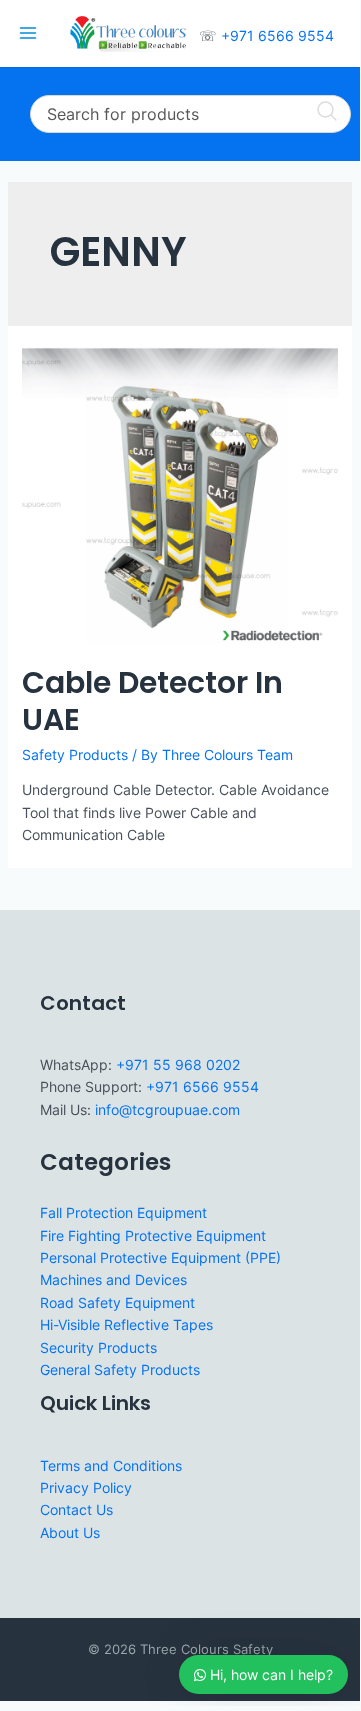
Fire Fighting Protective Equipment (153, 1235)
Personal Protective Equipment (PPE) (160, 1257)
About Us (70, 1532)
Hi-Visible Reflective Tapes (126, 1324)
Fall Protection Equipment (123, 1212)
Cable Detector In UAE (152, 701)
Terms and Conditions (111, 1465)
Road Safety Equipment (117, 1302)
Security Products (98, 1347)
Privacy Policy (86, 1487)
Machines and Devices (113, 1279)
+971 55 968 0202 (178, 1064)
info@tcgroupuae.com (167, 1109)
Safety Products (75, 754)
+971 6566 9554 (277, 35)
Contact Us (76, 1509)
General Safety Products (120, 1369)
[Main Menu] (28, 34)
